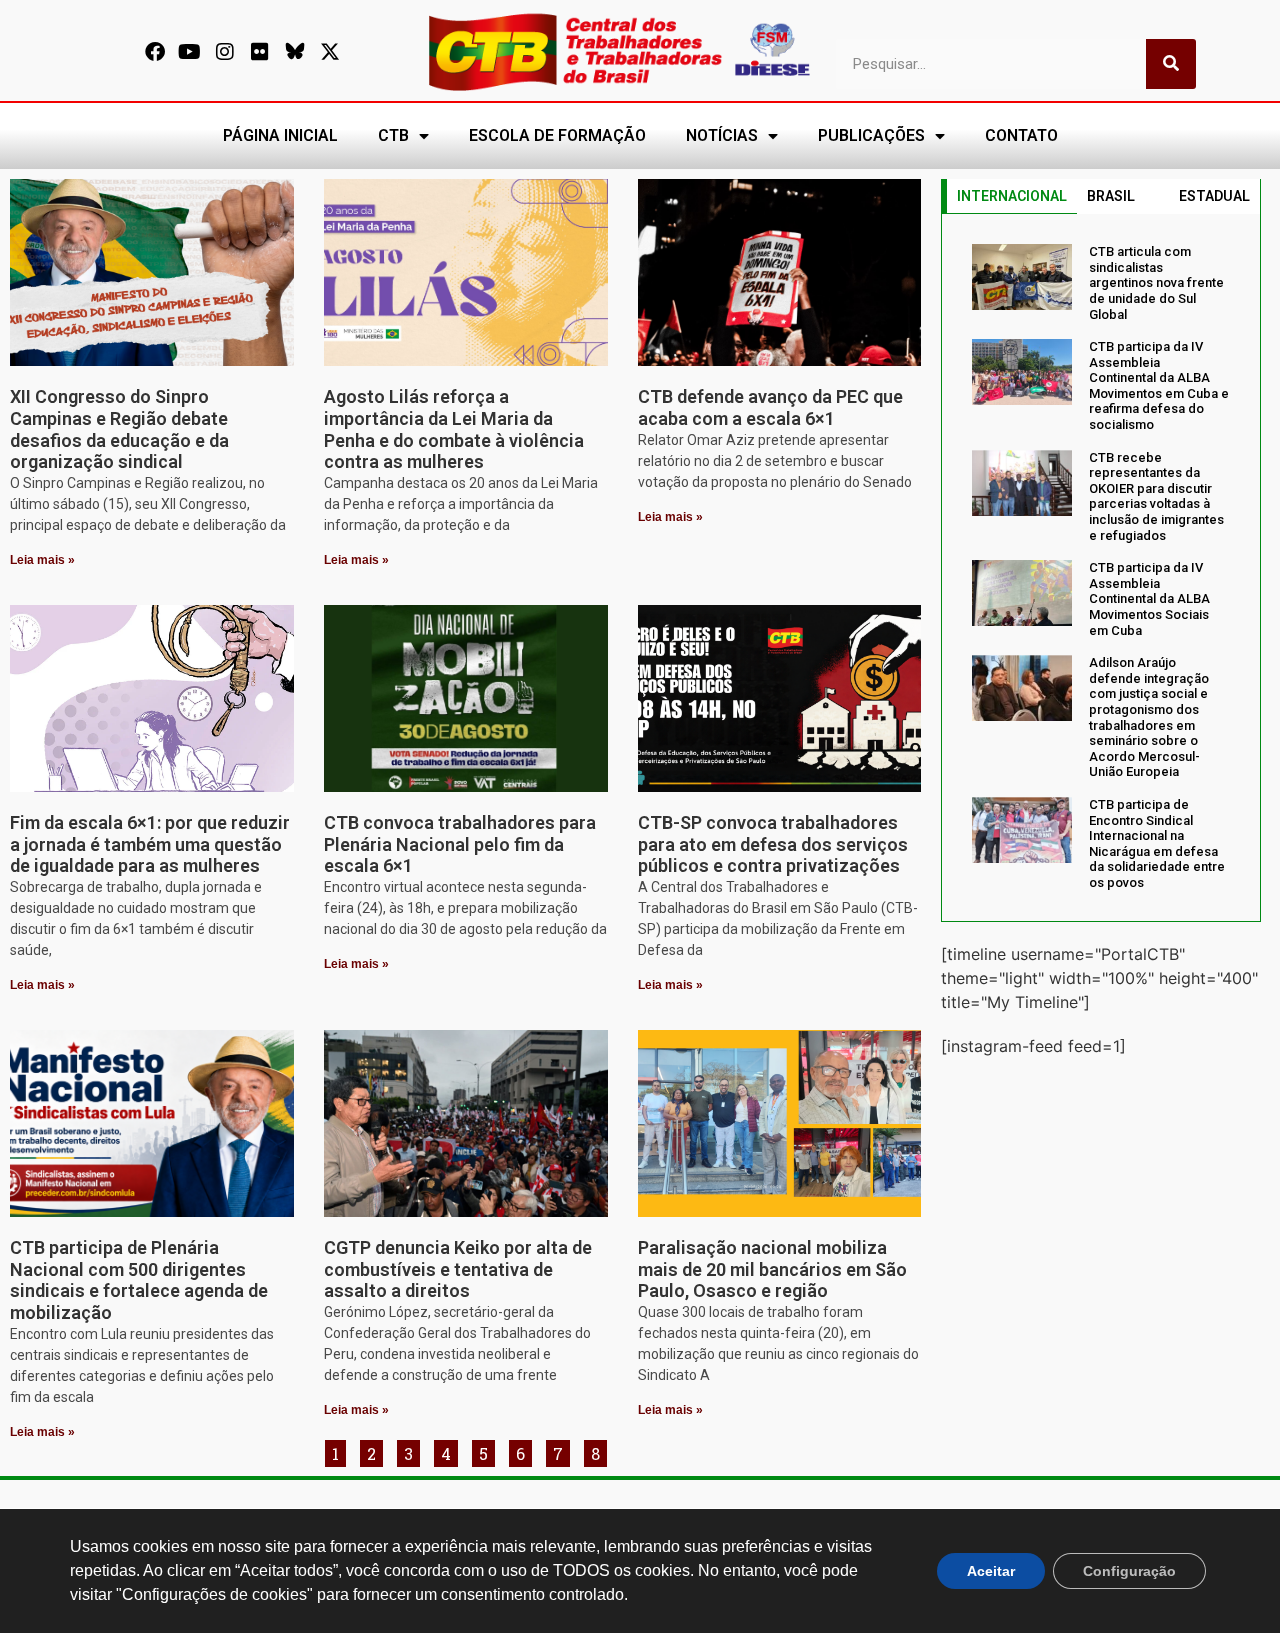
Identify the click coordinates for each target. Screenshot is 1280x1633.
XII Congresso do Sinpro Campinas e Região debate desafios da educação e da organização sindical (119, 429)
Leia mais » (42, 560)
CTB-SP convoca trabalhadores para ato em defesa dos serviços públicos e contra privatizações (773, 844)
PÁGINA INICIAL (280, 135)
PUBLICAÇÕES (871, 135)
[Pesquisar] (1171, 64)
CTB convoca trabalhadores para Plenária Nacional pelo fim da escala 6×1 (460, 844)
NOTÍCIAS (722, 135)
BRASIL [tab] (1111, 196)
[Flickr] (260, 52)
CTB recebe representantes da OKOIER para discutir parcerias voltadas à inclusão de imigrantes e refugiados (1156, 496)
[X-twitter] (330, 52)
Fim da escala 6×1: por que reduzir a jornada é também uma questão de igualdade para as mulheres (150, 844)
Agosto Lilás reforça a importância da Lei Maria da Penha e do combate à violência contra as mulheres (454, 429)
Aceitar (991, 1571)
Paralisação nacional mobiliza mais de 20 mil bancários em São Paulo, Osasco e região (772, 1269)
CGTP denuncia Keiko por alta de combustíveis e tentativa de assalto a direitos (458, 1269)
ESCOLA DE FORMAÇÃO (557, 135)
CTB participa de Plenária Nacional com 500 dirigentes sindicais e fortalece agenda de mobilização (139, 1280)
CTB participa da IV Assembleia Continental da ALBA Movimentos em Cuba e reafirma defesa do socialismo (1159, 385)
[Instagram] (225, 52)
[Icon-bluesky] (295, 52)
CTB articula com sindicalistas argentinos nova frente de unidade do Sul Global (1156, 282)
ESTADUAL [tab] (1214, 196)
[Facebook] (155, 52)
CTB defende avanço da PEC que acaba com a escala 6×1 (770, 407)
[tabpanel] (1101, 567)
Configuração (1129, 1571)
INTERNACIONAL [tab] (1012, 196)
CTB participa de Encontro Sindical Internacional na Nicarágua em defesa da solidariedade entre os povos (1157, 843)
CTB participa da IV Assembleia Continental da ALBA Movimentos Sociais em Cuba (1149, 598)
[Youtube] (190, 52)
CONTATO (1021, 135)
